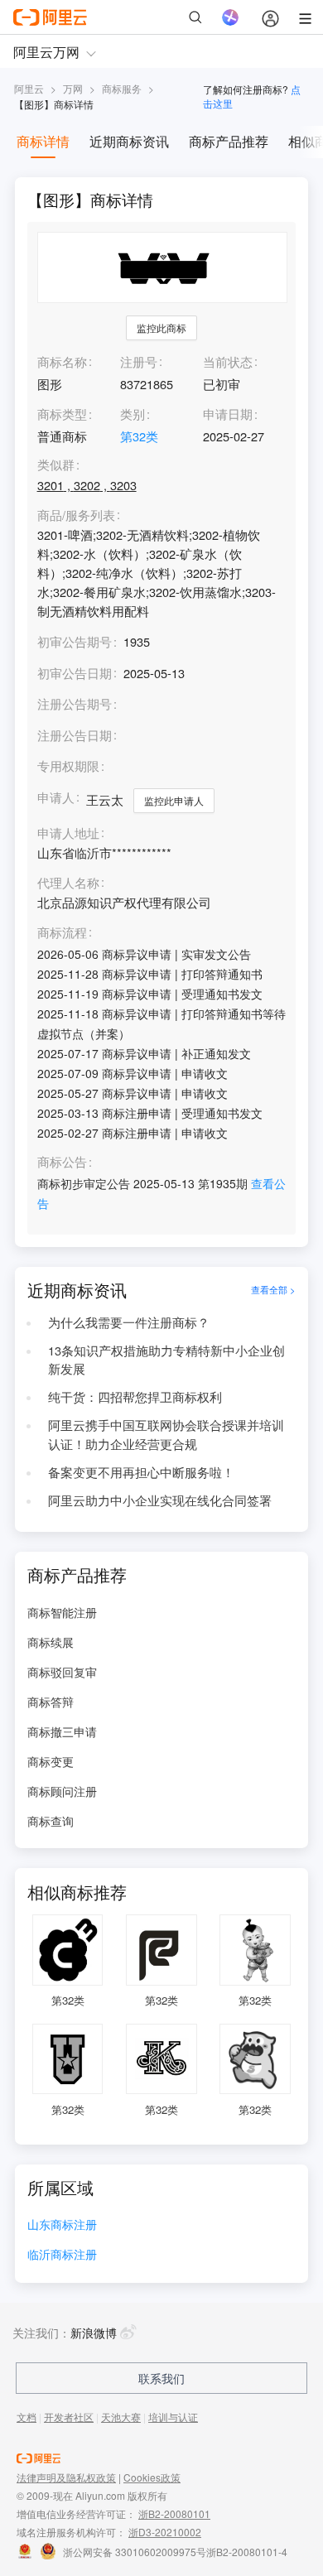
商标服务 (122, 88)
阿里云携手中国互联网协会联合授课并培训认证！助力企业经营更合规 (166, 1434)
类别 (133, 414)
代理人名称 (68, 883)
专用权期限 (68, 766)
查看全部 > (273, 1290)
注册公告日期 (75, 735)
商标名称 (62, 361)
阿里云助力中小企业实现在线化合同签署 (160, 1500)
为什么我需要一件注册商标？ (129, 1322)
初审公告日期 (75, 673)
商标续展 (51, 1642)
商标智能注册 (62, 1612)
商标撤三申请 (62, 1731)
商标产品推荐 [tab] (229, 141)
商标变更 (51, 1761)
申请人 (56, 797)
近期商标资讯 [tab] (129, 141)
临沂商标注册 (62, 2255)
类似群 (56, 465)
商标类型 (62, 414)
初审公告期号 (75, 641)
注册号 (139, 361)
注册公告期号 (75, 703)
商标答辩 (51, 1702)
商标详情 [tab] (43, 141)
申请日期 (228, 414)
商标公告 (62, 1162)
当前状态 (228, 361)
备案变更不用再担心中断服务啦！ (141, 1472)
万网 (73, 88)
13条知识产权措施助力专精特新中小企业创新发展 (166, 1360)
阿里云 (29, 88)
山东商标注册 (62, 2225)
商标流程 (62, 933)
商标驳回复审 (62, 1672)
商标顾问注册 (62, 1791)
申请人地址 (68, 833)
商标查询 (51, 1821)
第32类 (139, 436)
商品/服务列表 (76, 515)
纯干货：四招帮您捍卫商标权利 (135, 1396)
